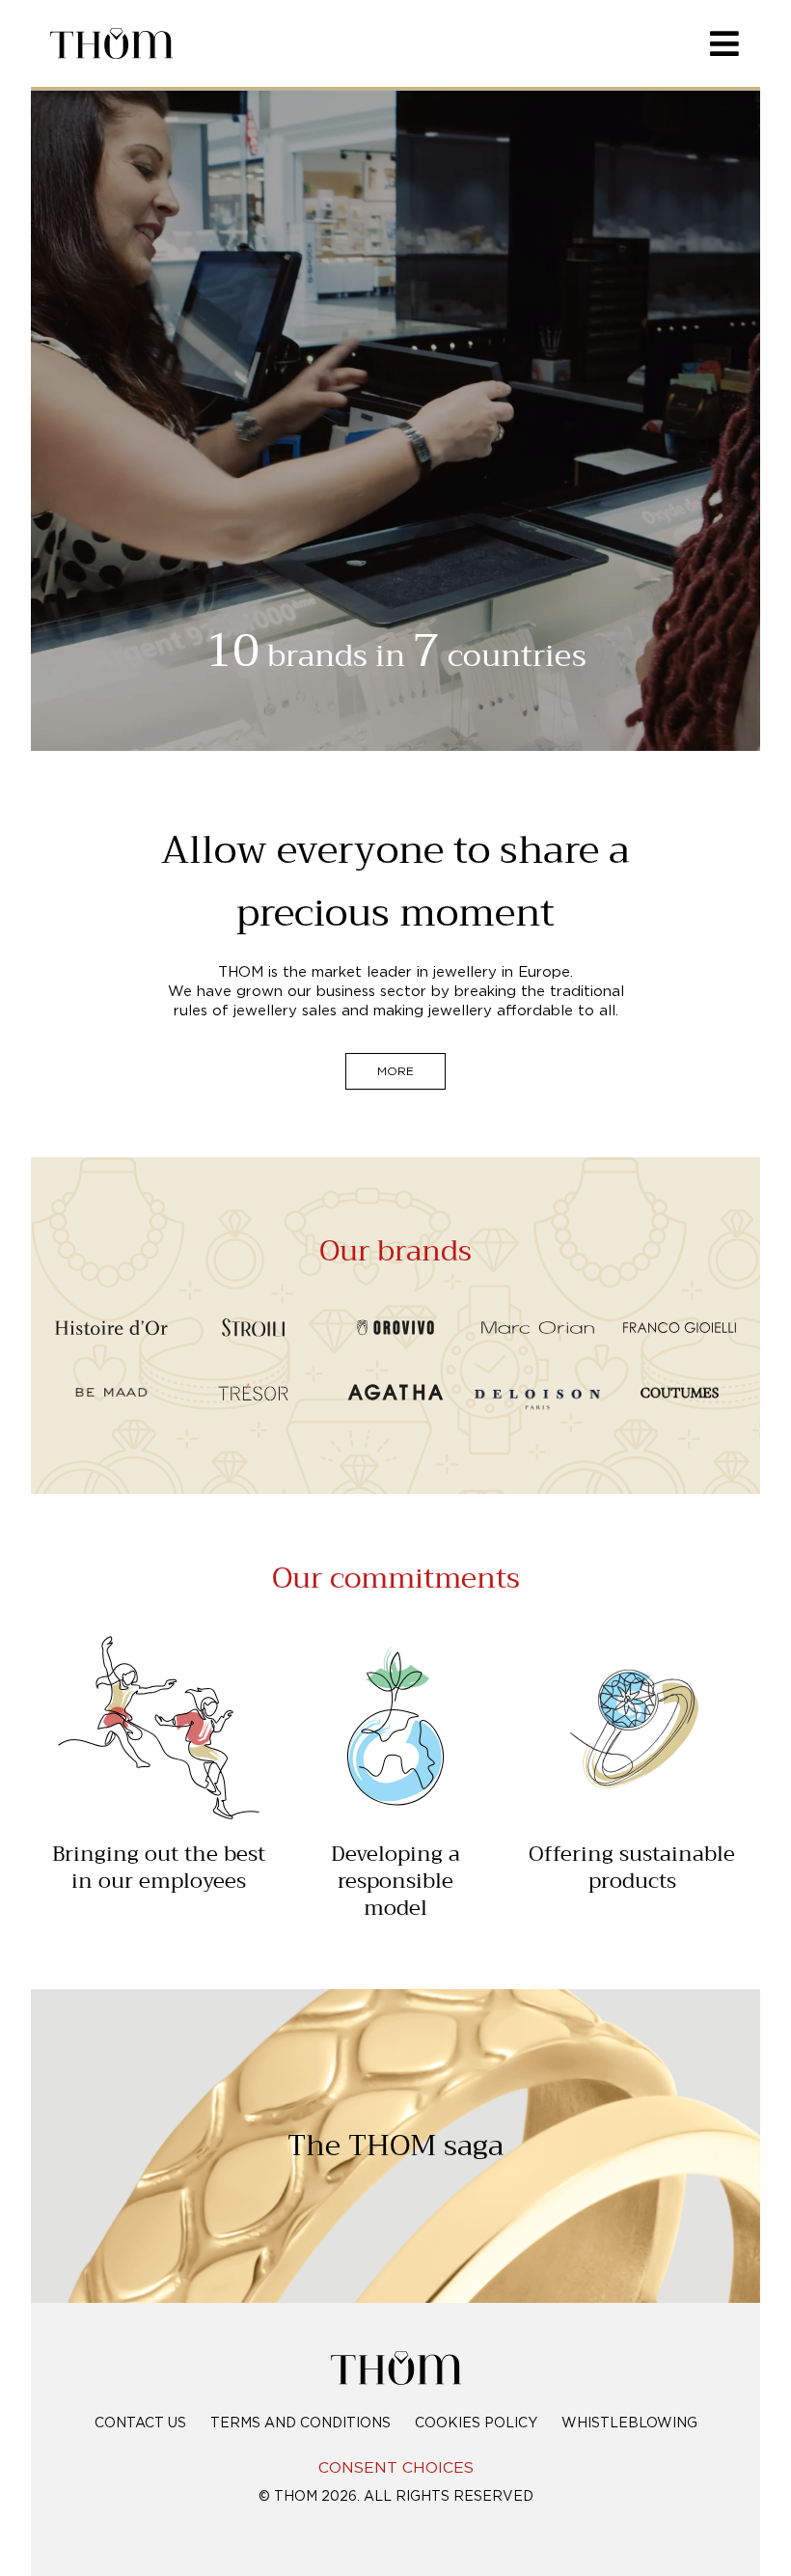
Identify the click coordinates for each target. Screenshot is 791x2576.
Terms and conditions (300, 2424)
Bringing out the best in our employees (159, 1868)
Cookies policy (476, 2424)
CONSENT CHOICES (396, 2468)
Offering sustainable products (632, 1868)
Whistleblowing (629, 2424)
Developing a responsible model (395, 1881)
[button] (395, 1057)
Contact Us (140, 2424)
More (395, 1071)
